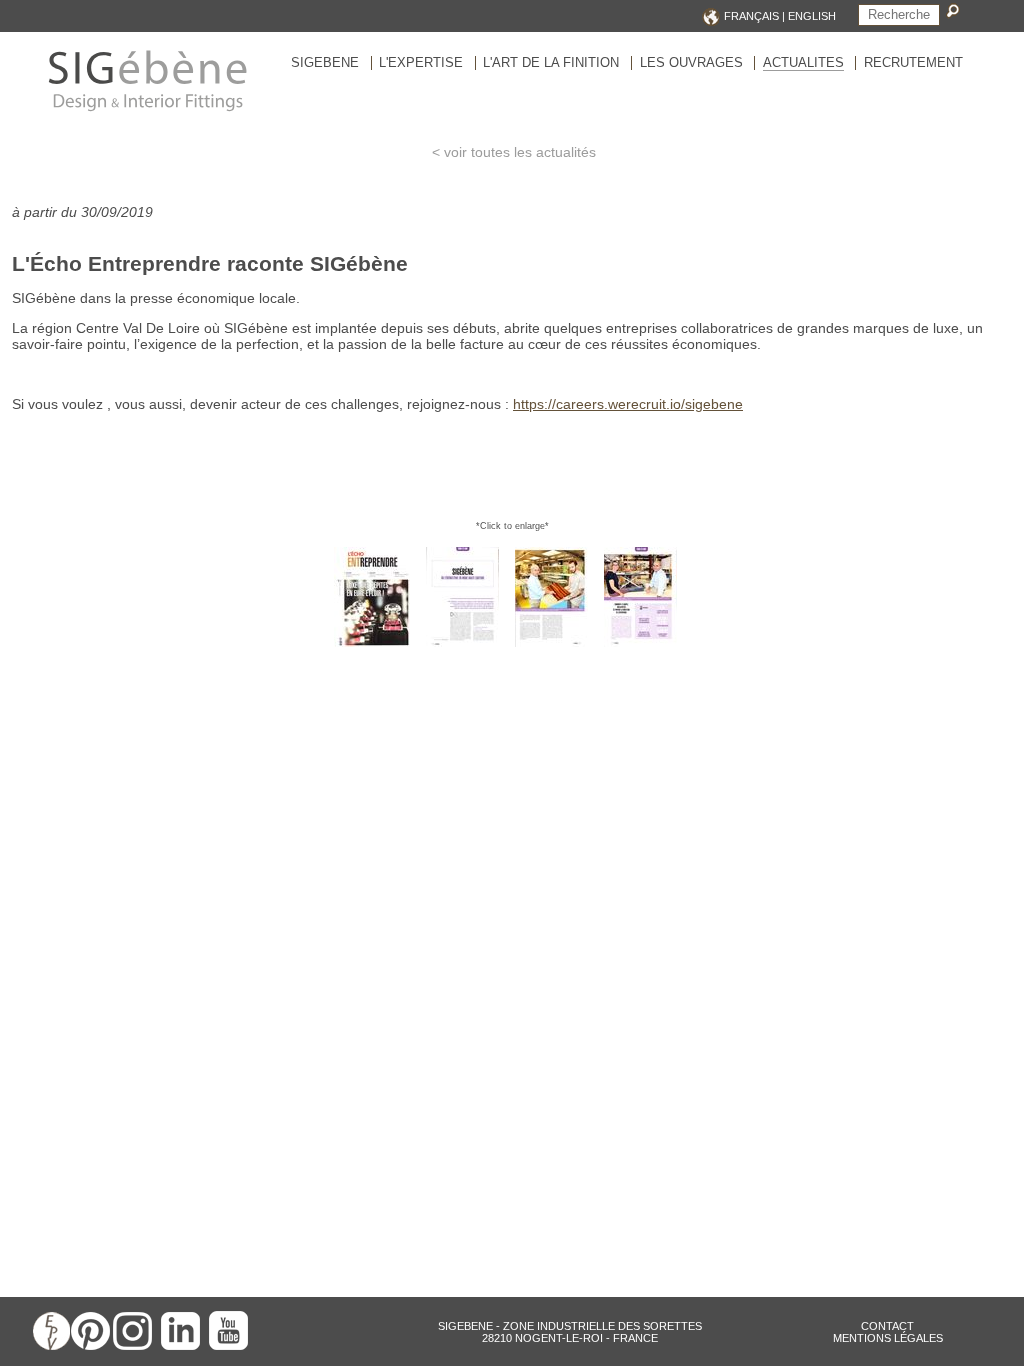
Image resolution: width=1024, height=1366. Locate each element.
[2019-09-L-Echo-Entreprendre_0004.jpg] (647, 643)
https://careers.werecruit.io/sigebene (628, 404)
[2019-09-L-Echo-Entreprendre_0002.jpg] (469, 643)
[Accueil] (147, 110)
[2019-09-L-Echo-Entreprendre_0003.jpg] (558, 643)
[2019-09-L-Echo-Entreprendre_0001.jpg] (379, 643)
